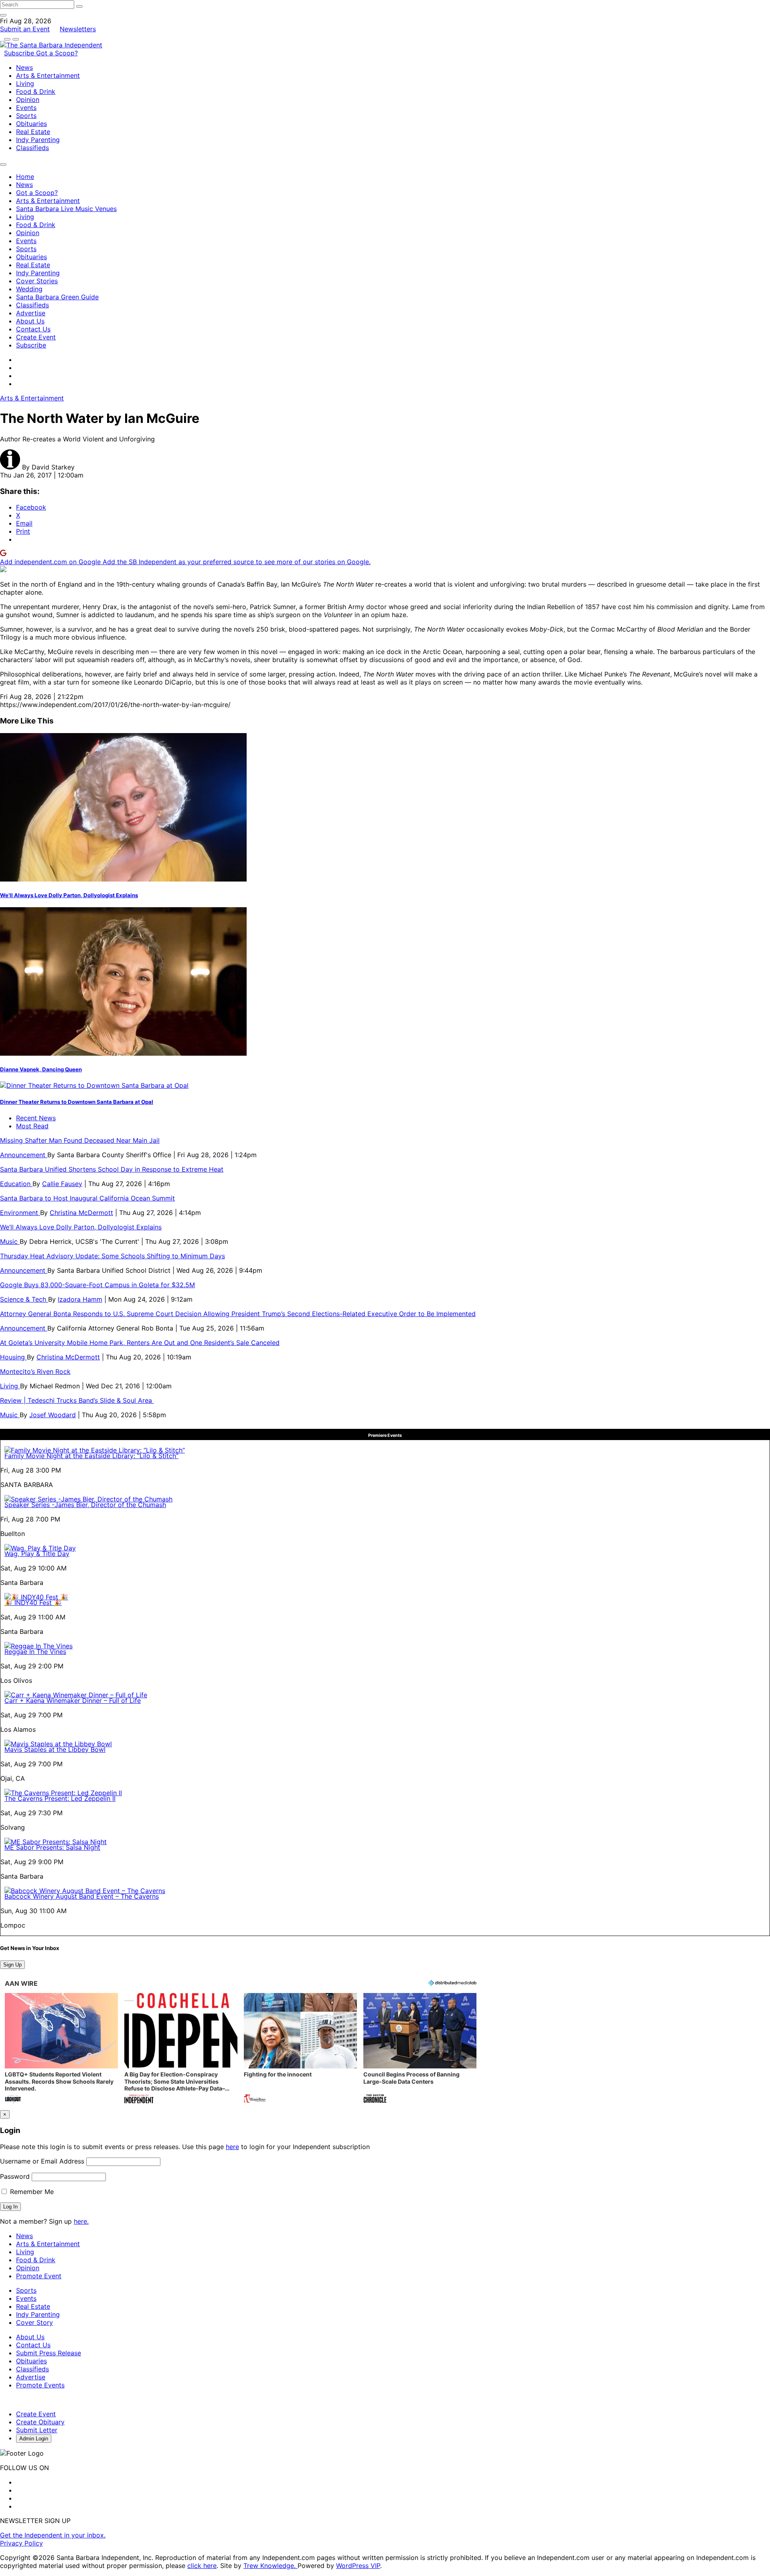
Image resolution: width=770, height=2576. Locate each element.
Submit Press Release (49, 2353)
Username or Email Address (42, 2161)
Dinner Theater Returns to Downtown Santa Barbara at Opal (77, 1102)
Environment (20, 1213)
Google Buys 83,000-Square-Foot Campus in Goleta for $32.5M (97, 1285)
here (232, 2147)
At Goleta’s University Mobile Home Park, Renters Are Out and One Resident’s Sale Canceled (140, 1343)
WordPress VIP (358, 2566)
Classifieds (32, 148)
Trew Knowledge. (271, 2566)
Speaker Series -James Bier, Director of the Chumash (85, 1505)
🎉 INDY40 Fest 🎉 (33, 1603)
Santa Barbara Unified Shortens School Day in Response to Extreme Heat (112, 1169)
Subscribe (20, 53)
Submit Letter (37, 2430)
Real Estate (33, 132)
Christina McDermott (81, 1213)
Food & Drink (36, 91)
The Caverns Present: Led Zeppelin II (60, 1798)
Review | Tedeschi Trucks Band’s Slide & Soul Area (77, 1400)
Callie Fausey (62, 1184)
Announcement (24, 1155)
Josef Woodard (53, 1415)
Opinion (28, 100)
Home (25, 177)
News (24, 67)
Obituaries (31, 124)
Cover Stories (37, 281)
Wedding (29, 289)
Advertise (31, 313)
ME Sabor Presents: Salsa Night (52, 1847)
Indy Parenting (38, 140)
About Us (30, 321)
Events (26, 108)
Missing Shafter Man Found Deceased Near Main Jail (80, 1140)
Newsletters (78, 29)
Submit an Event (25, 29)
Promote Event (39, 2276)
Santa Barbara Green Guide (57, 297)
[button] (61, 2049)
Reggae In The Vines (35, 1652)
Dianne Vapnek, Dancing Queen (41, 1069)
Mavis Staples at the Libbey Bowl (55, 1749)
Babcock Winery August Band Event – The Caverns (82, 1896)
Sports (26, 116)
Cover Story (34, 2322)
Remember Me (31, 2192)
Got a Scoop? (57, 53)
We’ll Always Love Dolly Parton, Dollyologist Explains (69, 895)
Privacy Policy (21, 2543)
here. (81, 2221)
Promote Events (40, 2385)
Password (15, 2176)
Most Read (32, 1126)
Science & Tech (24, 1299)
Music (10, 1241)
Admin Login (34, 2439)
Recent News (36, 1118)
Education (16, 1184)
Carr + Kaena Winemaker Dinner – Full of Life (73, 1700)
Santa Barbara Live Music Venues (66, 209)
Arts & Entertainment (48, 75)
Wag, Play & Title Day (37, 1554)
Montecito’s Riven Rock (35, 1371)
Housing (13, 1357)
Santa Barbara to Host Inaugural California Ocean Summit (87, 1198)
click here (202, 2566)
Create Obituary (40, 2422)
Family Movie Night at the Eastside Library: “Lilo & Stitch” (91, 1456)
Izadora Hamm (80, 1299)
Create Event (36, 337)
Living (25, 83)
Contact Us (33, 329)
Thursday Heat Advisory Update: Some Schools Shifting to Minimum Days (112, 1256)
